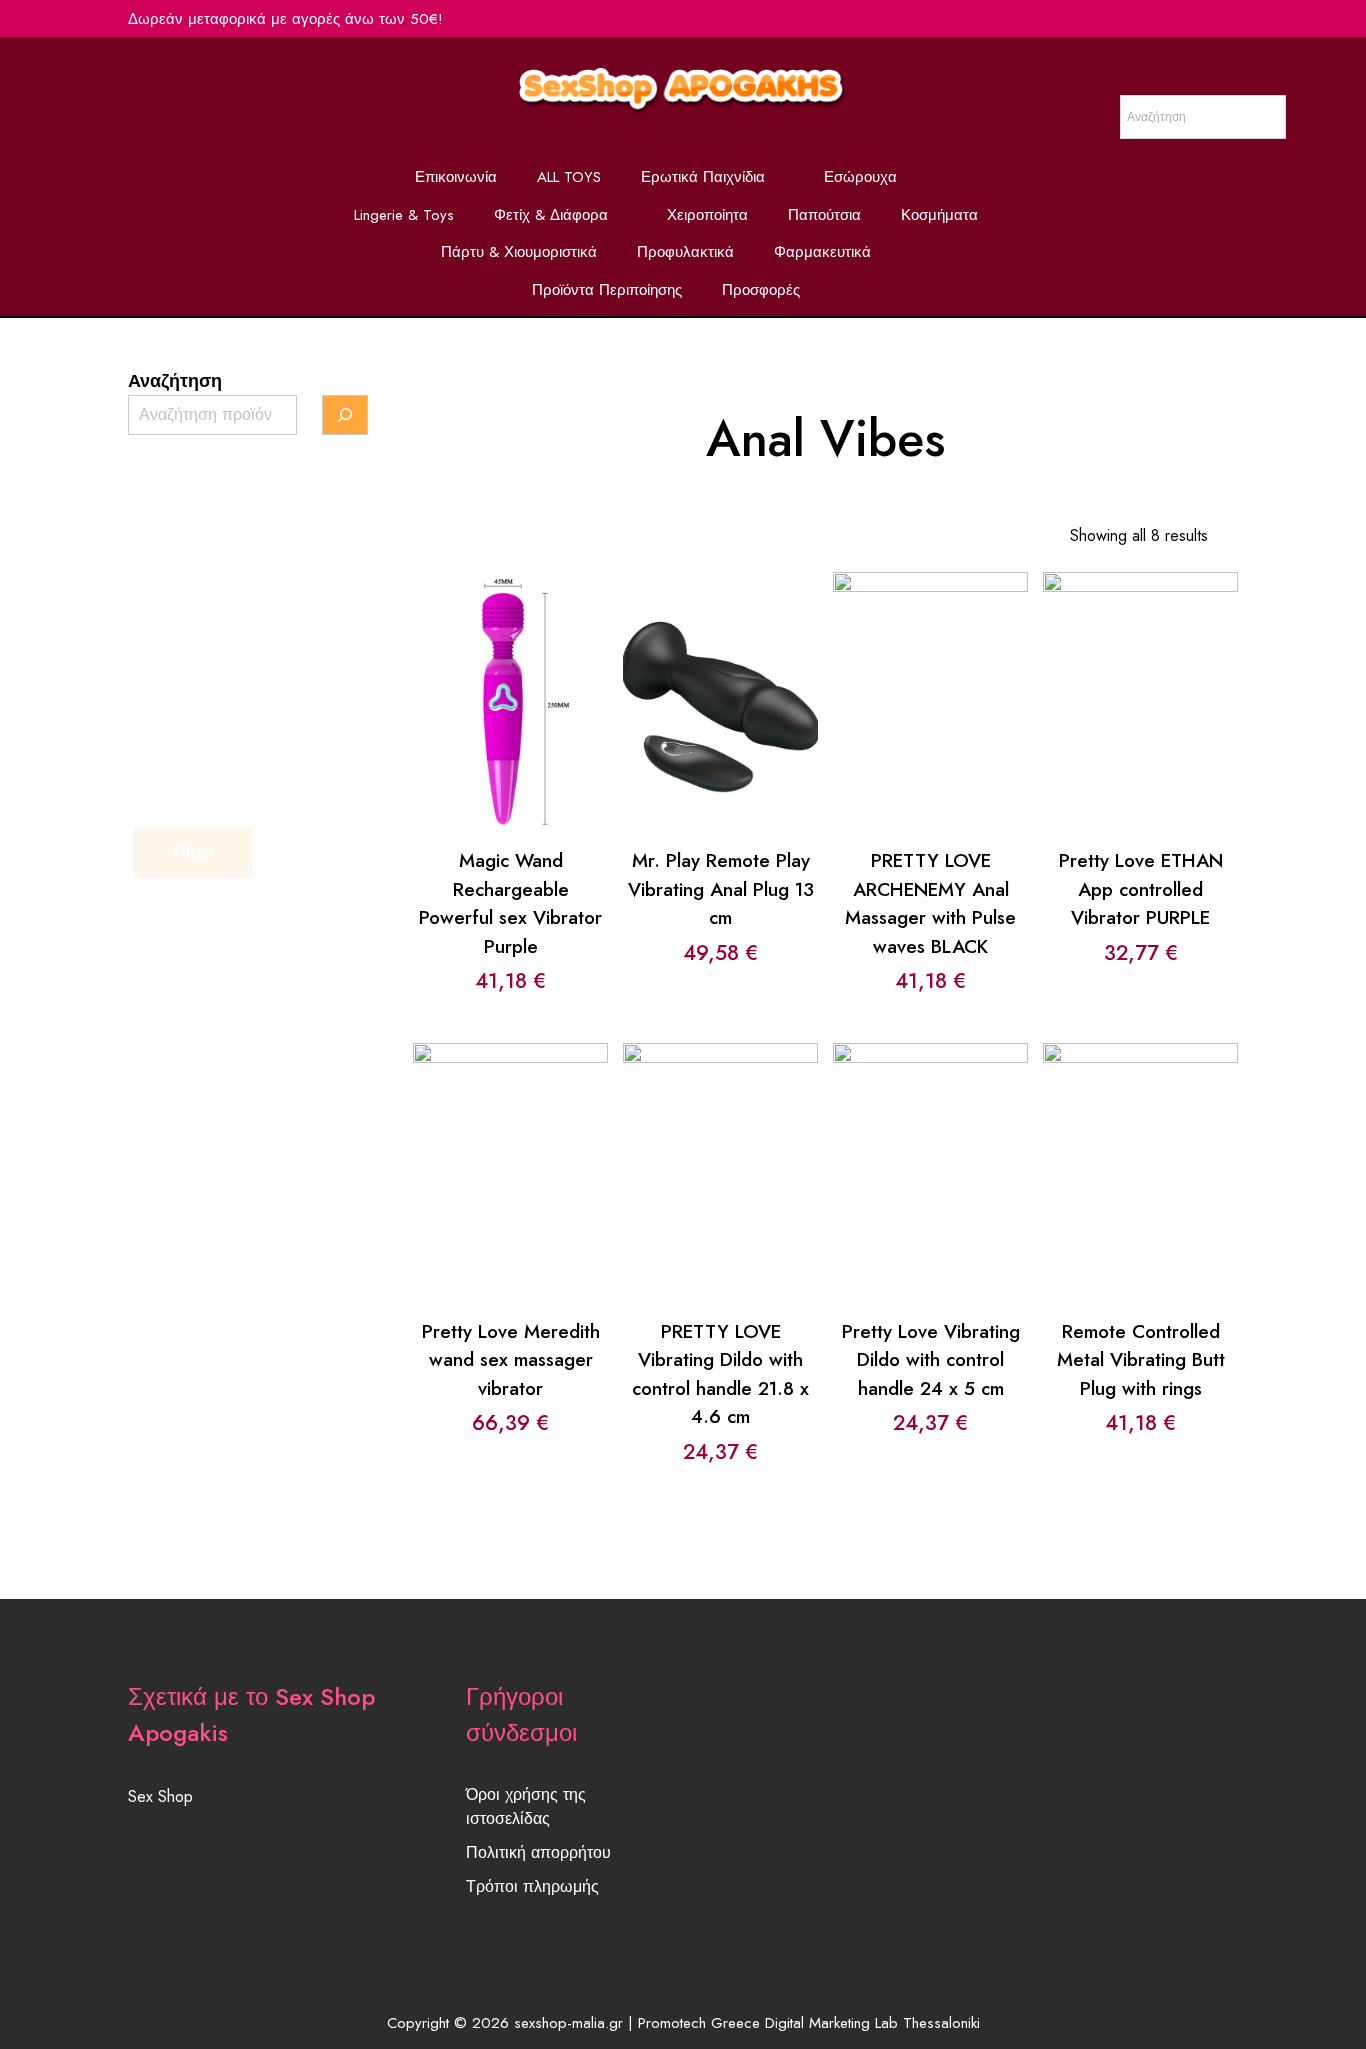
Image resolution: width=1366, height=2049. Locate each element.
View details (510, 717)
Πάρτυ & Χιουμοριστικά (519, 252)
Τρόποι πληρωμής (532, 1886)
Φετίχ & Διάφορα (551, 215)
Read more (1140, 664)
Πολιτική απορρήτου (538, 1852)
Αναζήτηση (175, 381)
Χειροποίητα (707, 215)
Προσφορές (761, 290)
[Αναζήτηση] (345, 415)
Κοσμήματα (939, 215)
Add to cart (510, 664)
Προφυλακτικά (685, 252)
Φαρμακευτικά (822, 252)
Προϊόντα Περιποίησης (607, 290)
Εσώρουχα (860, 177)
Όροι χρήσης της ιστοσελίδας (526, 1806)
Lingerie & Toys (404, 215)
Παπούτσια (824, 215)
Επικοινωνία (456, 177)
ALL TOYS (569, 177)
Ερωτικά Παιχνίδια (703, 177)
